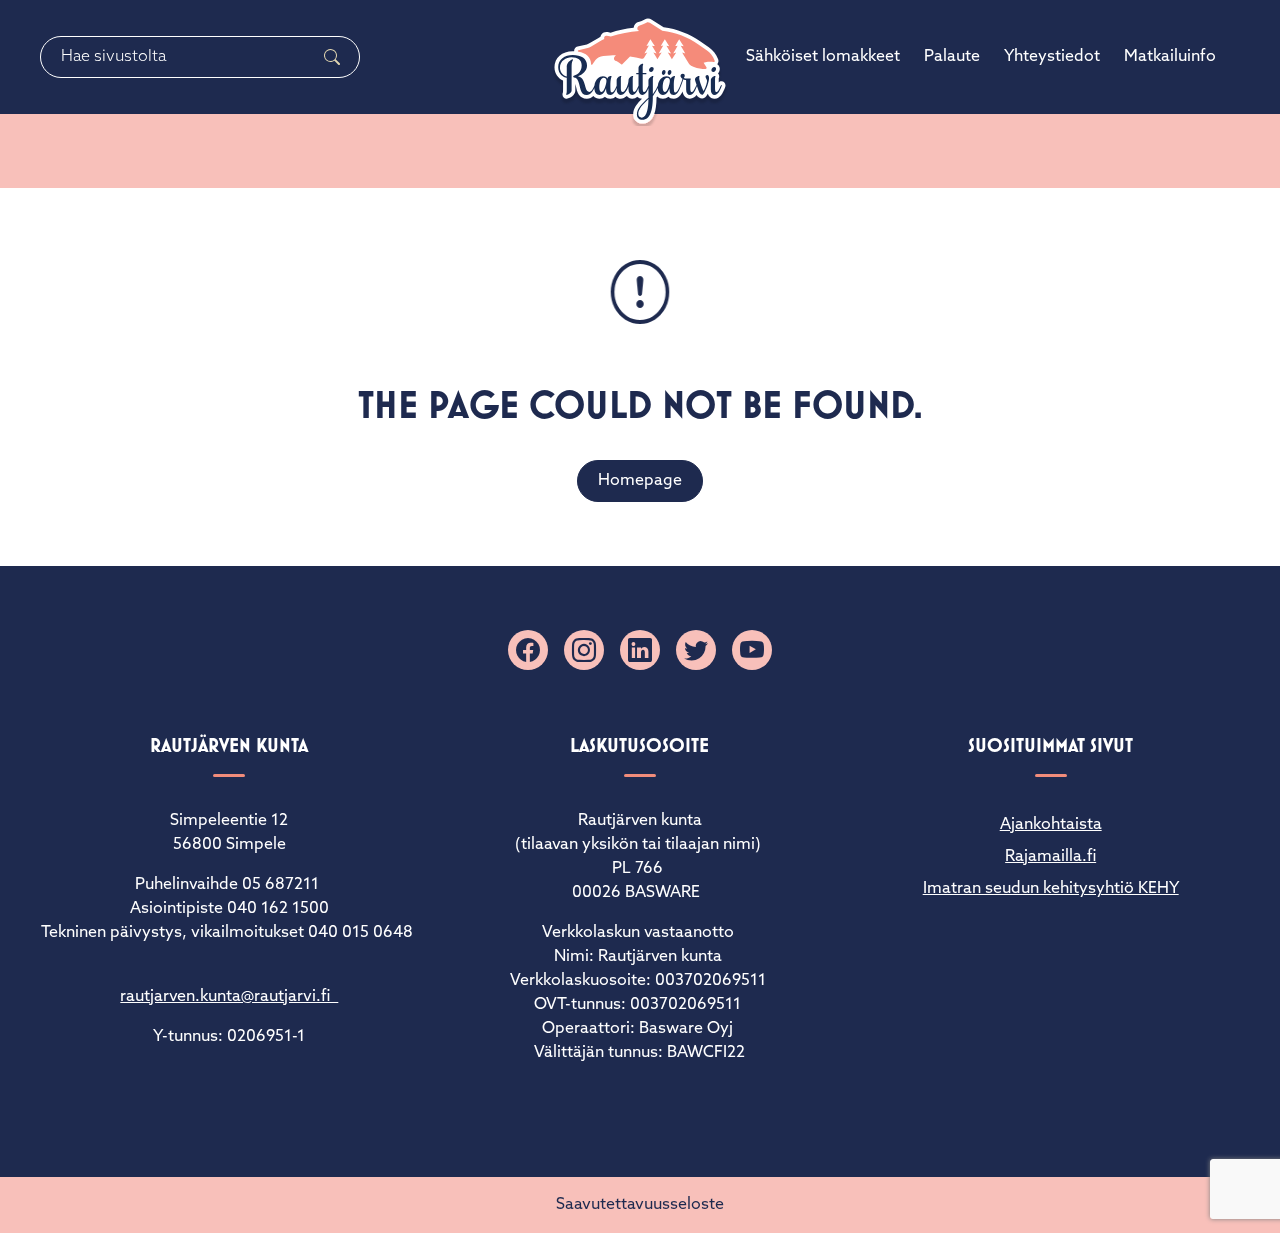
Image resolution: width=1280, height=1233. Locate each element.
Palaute (952, 57)
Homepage (640, 481)
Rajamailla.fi (1050, 857)
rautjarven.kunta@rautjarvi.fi (229, 997)
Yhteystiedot (1052, 57)
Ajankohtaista (1051, 825)
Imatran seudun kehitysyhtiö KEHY (1051, 889)
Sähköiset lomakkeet (823, 57)
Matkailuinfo (1170, 57)
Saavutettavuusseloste (640, 1205)
